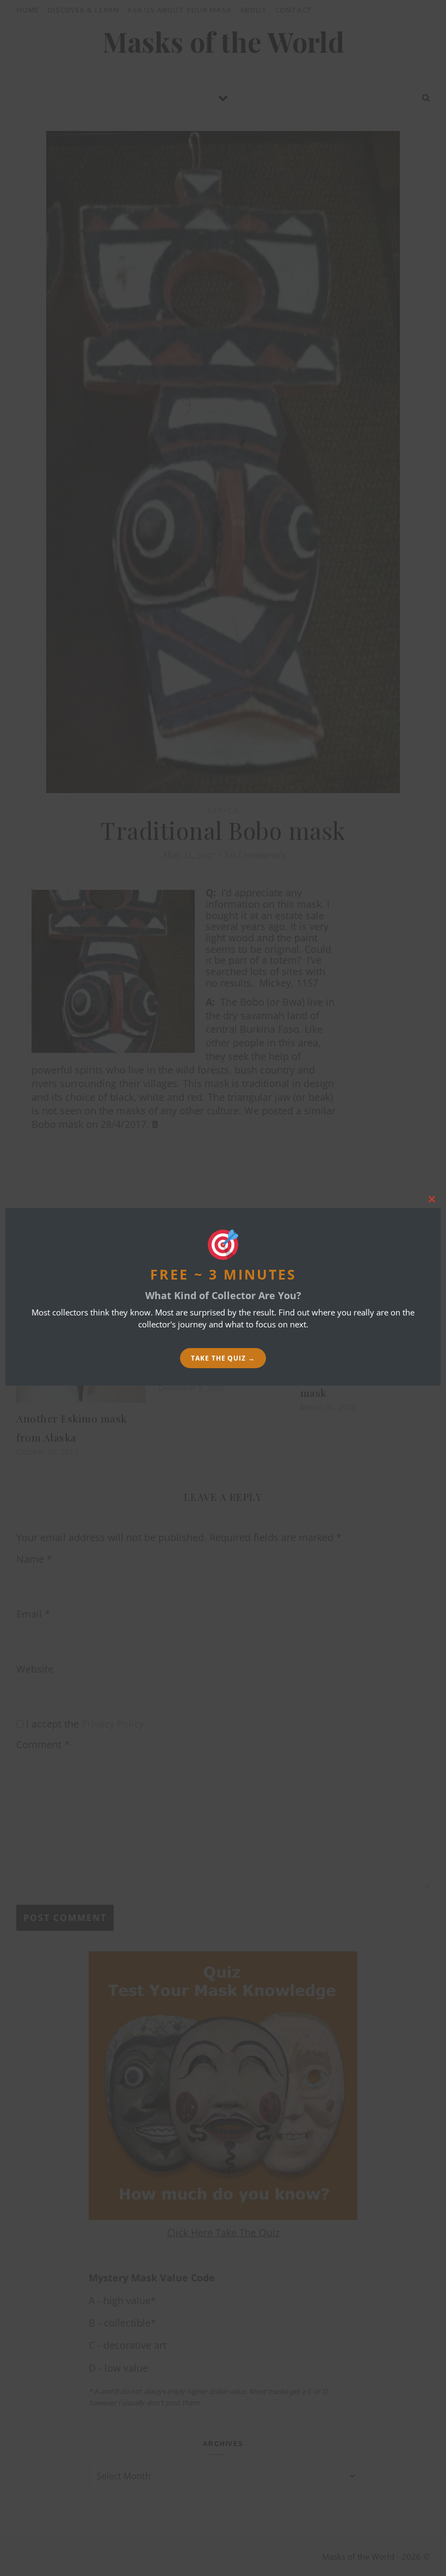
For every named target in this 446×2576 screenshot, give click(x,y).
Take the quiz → (223, 1358)
